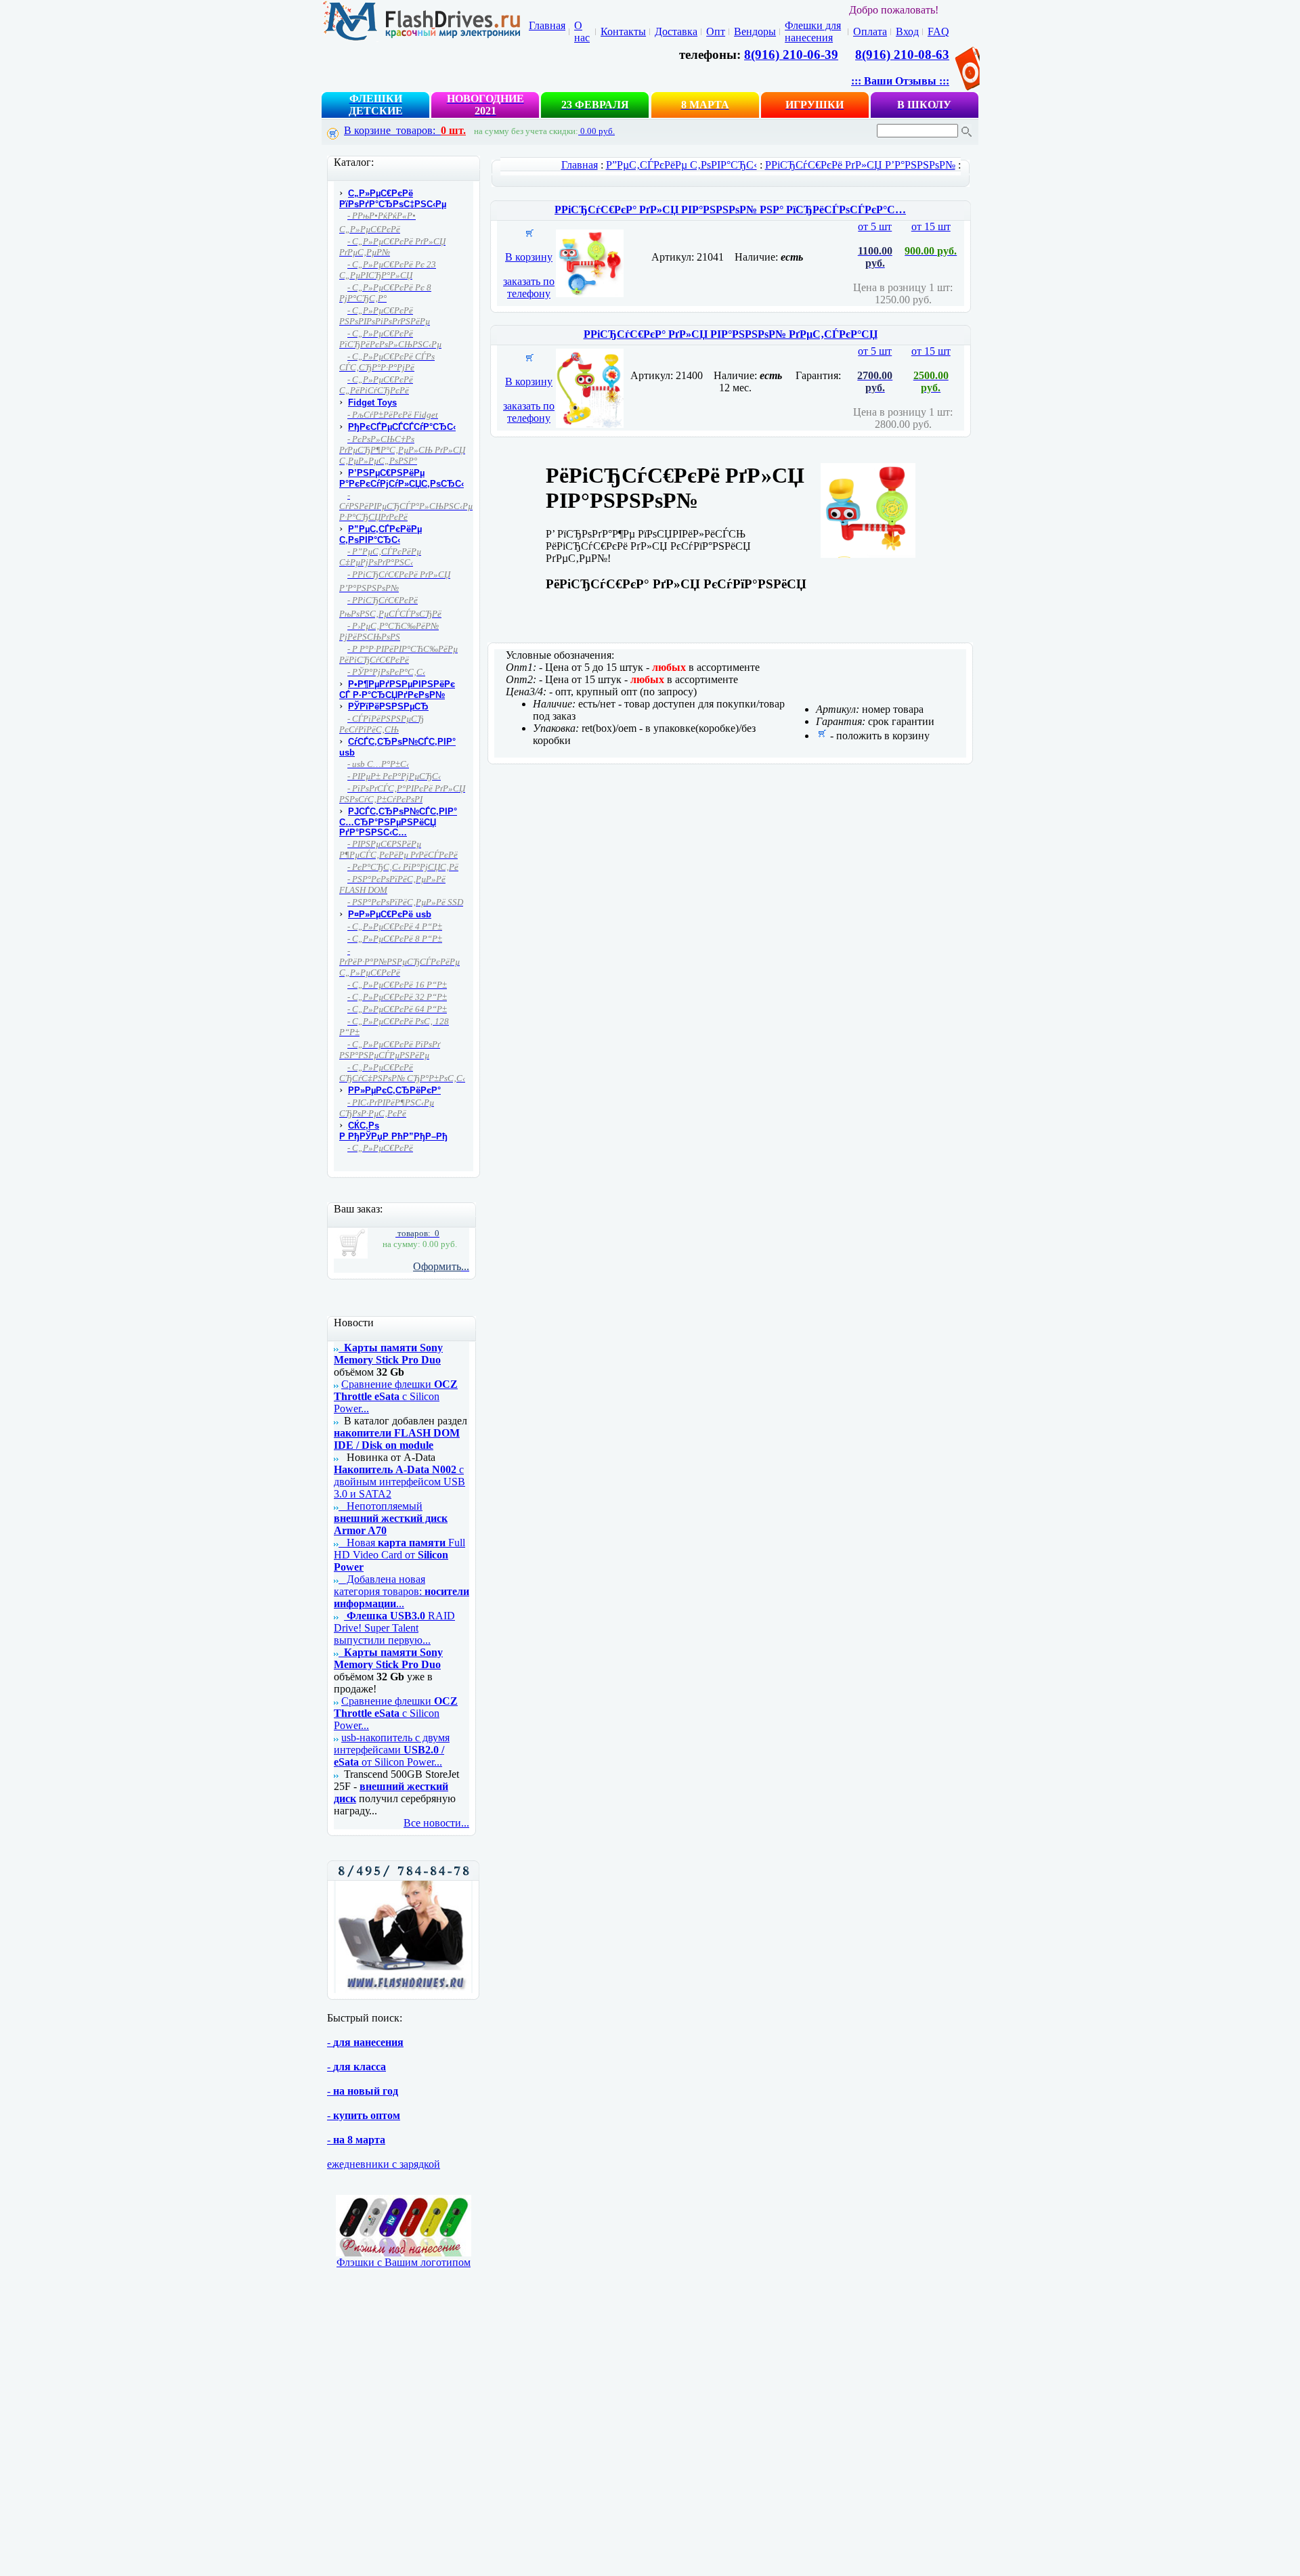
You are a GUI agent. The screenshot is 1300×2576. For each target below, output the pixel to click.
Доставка (676, 31)
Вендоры (755, 31)
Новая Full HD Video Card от (399, 1555)
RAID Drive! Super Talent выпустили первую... (394, 1628)
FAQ (938, 31)
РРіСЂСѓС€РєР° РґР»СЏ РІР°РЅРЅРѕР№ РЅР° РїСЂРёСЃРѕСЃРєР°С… (730, 210)
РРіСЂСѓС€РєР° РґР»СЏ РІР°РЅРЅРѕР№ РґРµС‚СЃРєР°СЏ (731, 334)
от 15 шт (931, 369)
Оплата (870, 31)
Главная (547, 25)
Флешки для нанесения (813, 31)
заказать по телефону (529, 287)
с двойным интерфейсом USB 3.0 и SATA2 (399, 1482)
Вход (907, 31)
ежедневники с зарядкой (384, 2164)
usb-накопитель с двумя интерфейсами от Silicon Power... (392, 1750)
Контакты (623, 31)
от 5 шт (875, 245)
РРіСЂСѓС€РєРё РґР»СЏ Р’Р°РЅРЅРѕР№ (860, 165)
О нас (582, 31)
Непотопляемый (391, 1518)
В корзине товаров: (405, 130)
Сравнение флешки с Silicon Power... (396, 1396)
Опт (716, 31)
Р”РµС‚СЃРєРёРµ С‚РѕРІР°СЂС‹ (681, 165)
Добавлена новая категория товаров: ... (402, 1591)
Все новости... (436, 1823)
